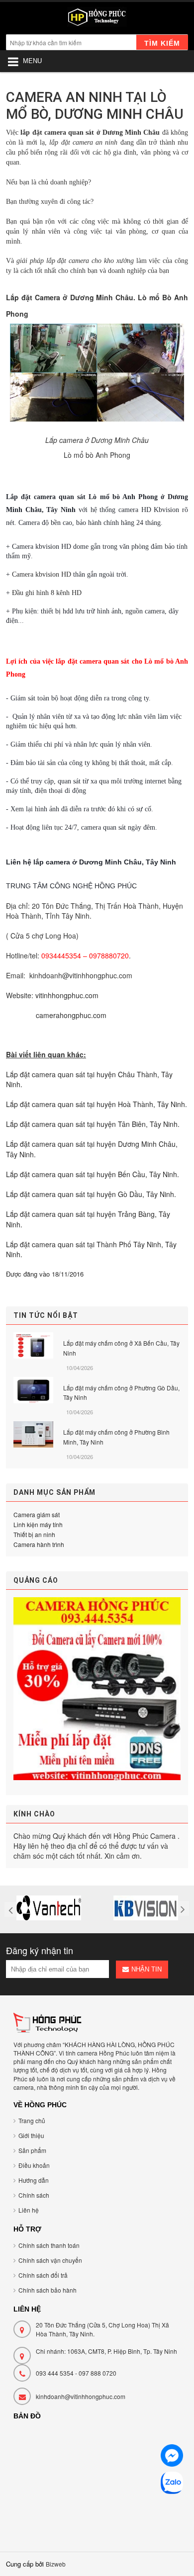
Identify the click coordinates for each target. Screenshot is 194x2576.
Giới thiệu (31, 2135)
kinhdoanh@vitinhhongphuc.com (81, 2396)
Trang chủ (32, 2120)
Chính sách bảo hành (48, 2290)
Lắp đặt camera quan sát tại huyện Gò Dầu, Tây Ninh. (91, 1194)
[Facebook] (172, 2457)
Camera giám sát (37, 1514)
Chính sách (34, 2195)
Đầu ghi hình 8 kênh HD (47, 593)
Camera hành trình (39, 1544)
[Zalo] (172, 2484)
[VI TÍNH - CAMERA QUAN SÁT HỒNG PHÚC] (97, 19)
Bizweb (56, 2564)
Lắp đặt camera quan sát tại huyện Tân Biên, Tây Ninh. (93, 1124)
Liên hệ (29, 2210)
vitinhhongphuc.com (67, 995)
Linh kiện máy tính (38, 1524)
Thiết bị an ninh (34, 1534)
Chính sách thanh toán (49, 2245)
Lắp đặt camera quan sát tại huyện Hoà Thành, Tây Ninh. (97, 1104)
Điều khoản (34, 2165)
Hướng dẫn (34, 2180)
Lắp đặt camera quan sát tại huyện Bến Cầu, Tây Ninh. (93, 1174)
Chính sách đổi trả (43, 2275)
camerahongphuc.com (71, 1015)
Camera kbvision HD (42, 574)
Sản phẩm (32, 2150)
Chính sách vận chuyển (50, 2260)
